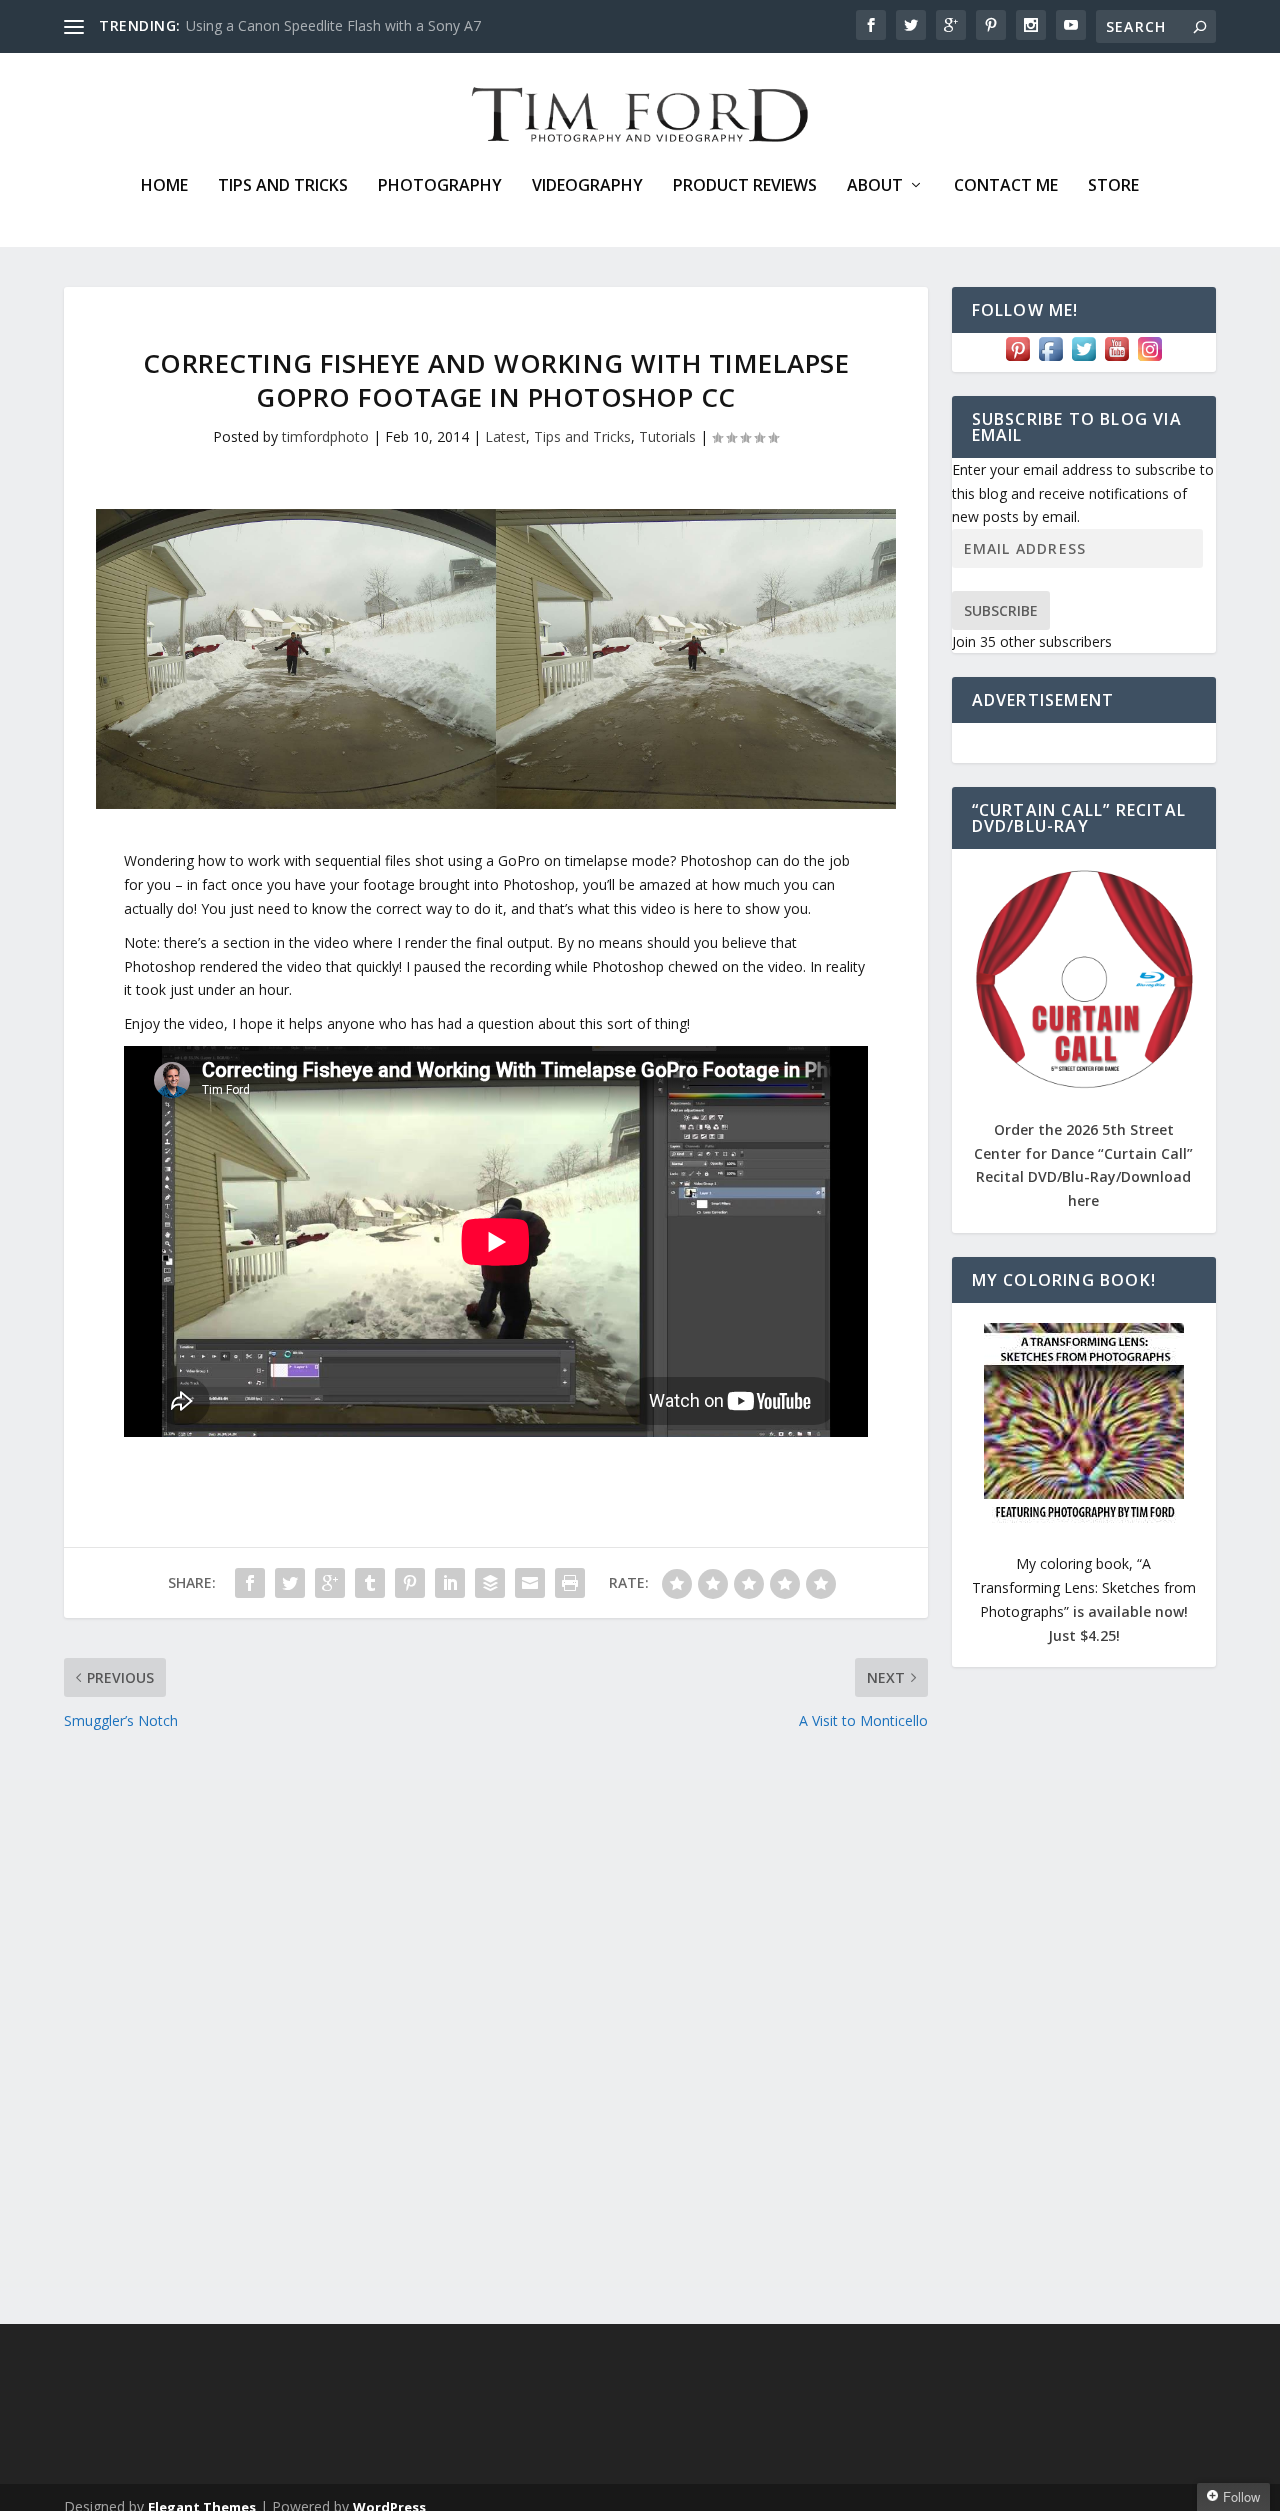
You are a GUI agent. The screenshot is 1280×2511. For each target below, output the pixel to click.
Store (1113, 186)
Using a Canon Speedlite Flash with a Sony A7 (333, 25)
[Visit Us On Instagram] (1149, 359)
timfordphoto (325, 436)
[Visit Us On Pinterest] (1017, 359)
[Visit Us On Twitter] (1083, 359)
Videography (587, 186)
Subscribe (1001, 610)
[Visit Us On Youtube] (1116, 359)
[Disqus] (496, 2028)
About (875, 186)
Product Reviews (745, 186)
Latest (505, 436)
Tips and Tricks (283, 186)
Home (164, 186)
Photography (440, 186)
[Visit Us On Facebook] (1050, 359)
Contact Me (1006, 186)
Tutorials (667, 436)
